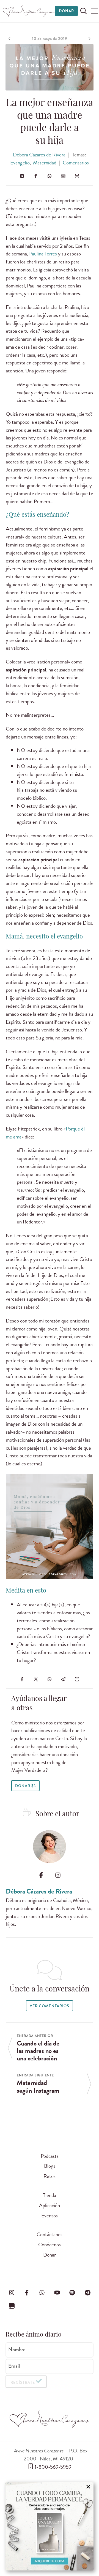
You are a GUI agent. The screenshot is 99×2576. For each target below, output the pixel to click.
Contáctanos (50, 2234)
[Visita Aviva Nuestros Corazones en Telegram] (87, 2293)
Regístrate (23, 2382)
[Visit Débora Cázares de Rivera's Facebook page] (41, 1875)
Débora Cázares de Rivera (39, 155)
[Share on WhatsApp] (50, 176)
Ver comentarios (49, 2006)
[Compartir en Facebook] (36, 176)
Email (14, 2366)
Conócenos (50, 2245)
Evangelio (20, 163)
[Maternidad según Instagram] (89, 39)
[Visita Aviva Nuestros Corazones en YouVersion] (12, 2306)
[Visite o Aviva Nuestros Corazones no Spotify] (72, 2293)
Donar (66, 11)
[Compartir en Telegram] (22, 176)
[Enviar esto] (63, 176)
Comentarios (76, 163)
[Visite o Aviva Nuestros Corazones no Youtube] (57, 2293)
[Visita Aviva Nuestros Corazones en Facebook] (27, 2293)
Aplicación (50, 2205)
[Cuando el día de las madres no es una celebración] (10, 39)
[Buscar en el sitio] (84, 11)
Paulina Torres (43, 254)
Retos (50, 2176)
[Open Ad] (50, 2526)
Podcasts (50, 2156)
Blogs (50, 2166)
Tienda (50, 2195)
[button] (95, 11)
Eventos (50, 2216)
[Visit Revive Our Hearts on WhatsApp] (42, 2293)
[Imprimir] (77, 176)
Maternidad (45, 163)
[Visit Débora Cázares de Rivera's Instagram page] (58, 1875)
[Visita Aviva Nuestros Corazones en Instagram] (12, 2293)
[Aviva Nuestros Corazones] (29, 11)
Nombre (17, 2350)
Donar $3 (25, 1786)
